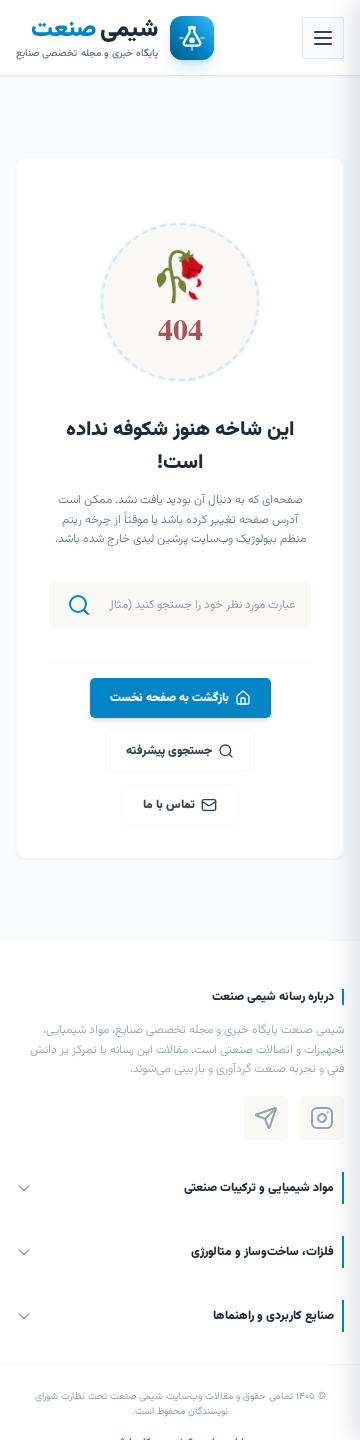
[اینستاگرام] (322, 1118)
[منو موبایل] (323, 38)
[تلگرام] (266, 1118)
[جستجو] (79, 605)
